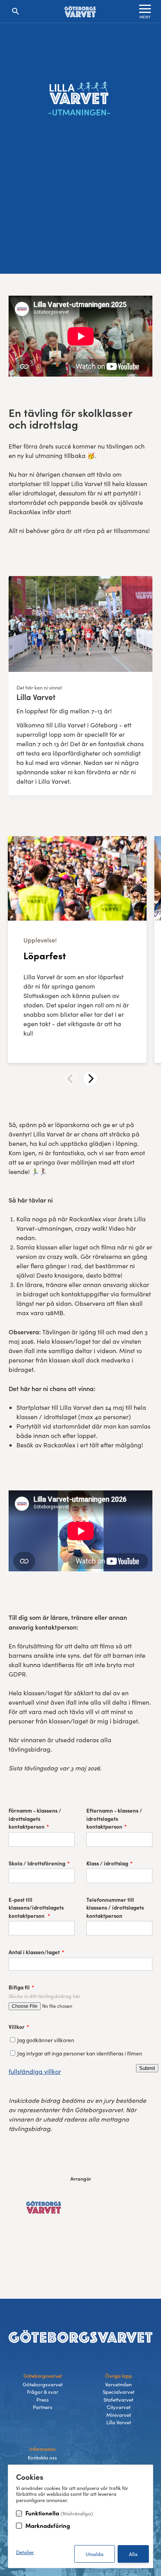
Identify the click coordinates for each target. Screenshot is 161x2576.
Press (43, 2400)
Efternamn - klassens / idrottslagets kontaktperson (114, 1818)
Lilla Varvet (119, 2422)
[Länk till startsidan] (80, 12)
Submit (147, 2068)
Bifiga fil (19, 1987)
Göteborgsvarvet (43, 2384)
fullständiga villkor (35, 2071)
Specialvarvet (119, 2392)
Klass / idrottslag (107, 1863)
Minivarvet (119, 2415)
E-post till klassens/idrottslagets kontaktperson (36, 1908)
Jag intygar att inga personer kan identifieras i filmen (80, 2053)
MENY (145, 17)
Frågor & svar (43, 2392)
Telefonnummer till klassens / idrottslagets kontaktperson (115, 1908)
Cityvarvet (119, 2407)
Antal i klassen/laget (34, 1952)
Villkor (17, 2027)
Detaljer (25, 2552)
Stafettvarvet (118, 2400)
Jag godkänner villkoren (46, 2040)
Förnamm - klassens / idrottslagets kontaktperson (35, 1818)
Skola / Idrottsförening (37, 1863)
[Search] (16, 11)
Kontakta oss (42, 2458)
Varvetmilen (118, 2384)
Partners (43, 2407)
